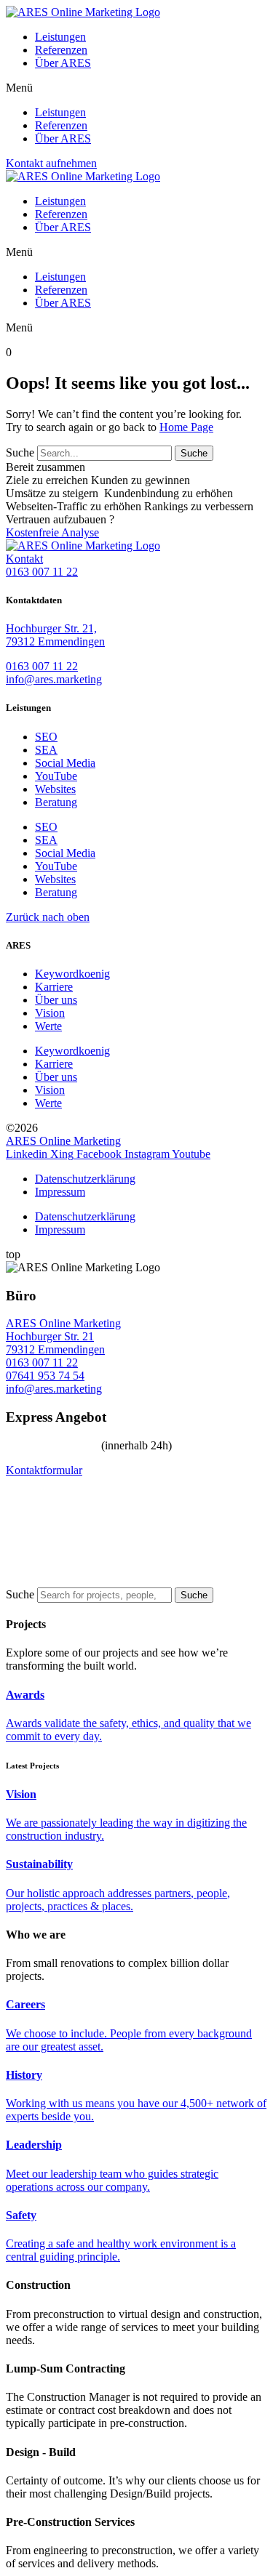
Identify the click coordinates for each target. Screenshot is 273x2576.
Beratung (56, 802)
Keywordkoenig (72, 974)
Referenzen (61, 50)
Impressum (60, 1192)
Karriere (54, 987)
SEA (46, 750)
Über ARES (63, 63)
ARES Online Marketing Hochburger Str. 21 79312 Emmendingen (63, 1336)
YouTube (56, 776)
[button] (136, 88)
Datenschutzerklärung (85, 1179)
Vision (50, 1013)
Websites (55, 789)
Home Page (186, 427)
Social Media (65, 763)
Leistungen (60, 37)
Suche (20, 452)
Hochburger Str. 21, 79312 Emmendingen (55, 635)
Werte (48, 1026)
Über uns (56, 1000)
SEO (46, 737)
